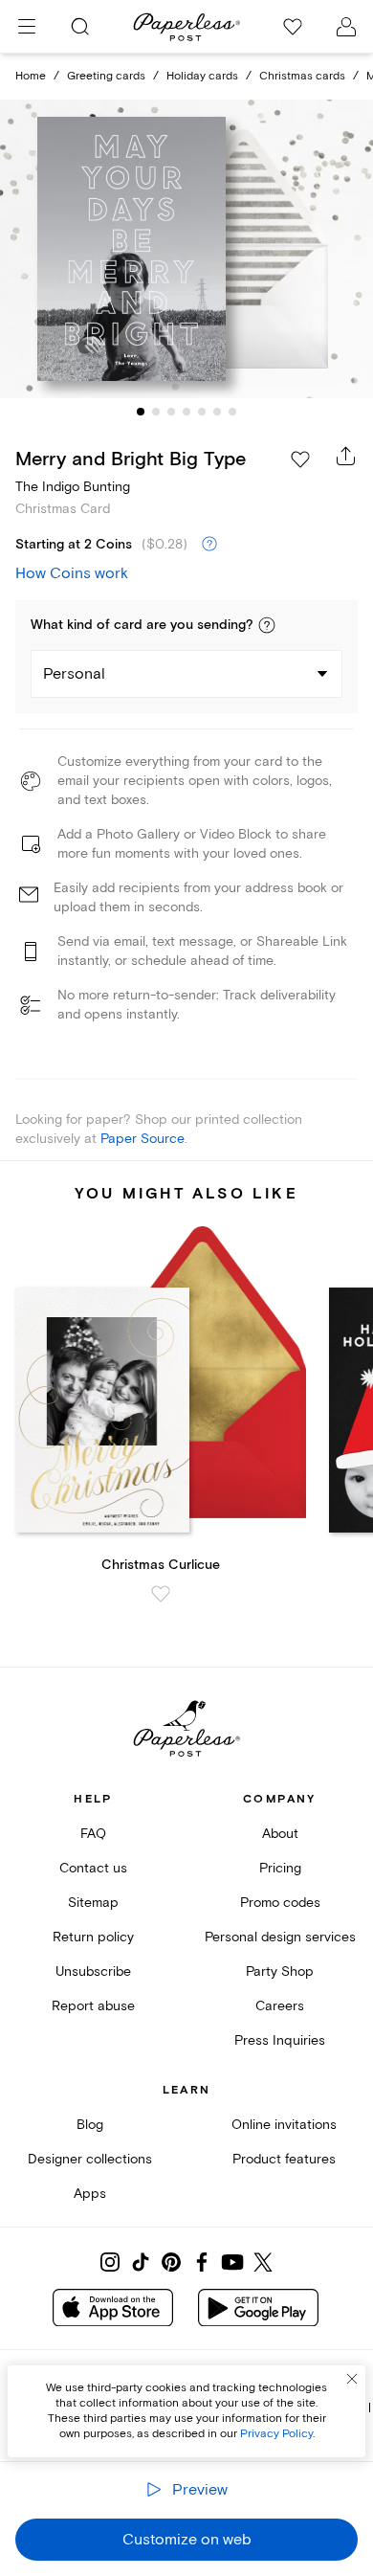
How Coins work (72, 573)
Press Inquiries (280, 2040)
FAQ (93, 1834)
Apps (90, 2194)
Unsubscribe (93, 1971)
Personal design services (280, 1937)
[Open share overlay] (346, 456)
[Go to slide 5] (202, 412)
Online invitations (284, 2125)
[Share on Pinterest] (171, 2262)
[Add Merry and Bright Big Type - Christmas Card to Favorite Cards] (300, 459)
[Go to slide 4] (186, 412)
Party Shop (280, 1971)
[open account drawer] (346, 27)
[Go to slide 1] (141, 412)
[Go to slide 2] (156, 412)
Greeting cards (106, 76)
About (280, 1834)
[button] (267, 625)
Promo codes (280, 1903)
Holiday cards (202, 76)
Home (31, 76)
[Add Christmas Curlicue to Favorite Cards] (161, 1594)
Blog (90, 2125)
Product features (284, 2159)
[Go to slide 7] (232, 412)
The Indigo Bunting (73, 487)
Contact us (93, 1868)
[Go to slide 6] (217, 412)
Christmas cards (302, 76)
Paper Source (143, 1139)
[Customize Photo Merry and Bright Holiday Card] (186, 249)
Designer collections (90, 2159)
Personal (74, 674)
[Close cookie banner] (352, 2379)
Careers (280, 2006)
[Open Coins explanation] (209, 545)
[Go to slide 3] (171, 412)
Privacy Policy (276, 2434)
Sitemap (93, 1903)
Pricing (280, 1868)
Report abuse (93, 2006)
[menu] (27, 27)
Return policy (93, 1937)
